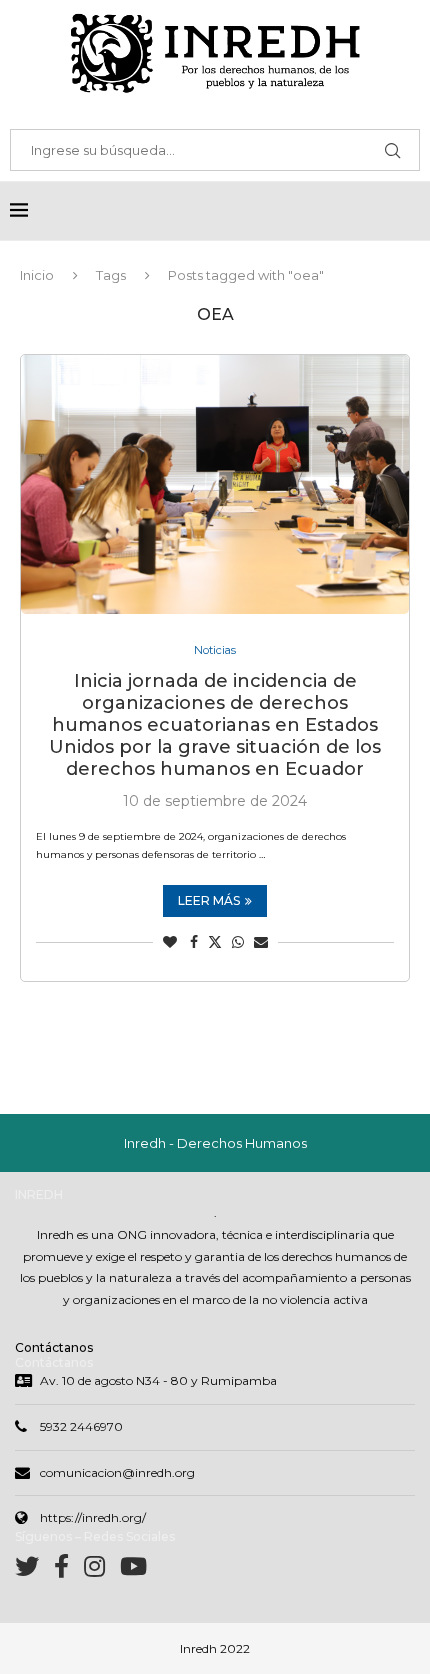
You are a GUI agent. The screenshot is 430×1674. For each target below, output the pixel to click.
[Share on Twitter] (215, 942)
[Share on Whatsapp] (238, 942)
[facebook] (69, 1570)
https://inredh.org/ (93, 1517)
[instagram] (102, 1570)
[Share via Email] (261, 942)
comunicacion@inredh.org (117, 1472)
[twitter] (34, 1570)
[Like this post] (170, 942)
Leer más (209, 900)
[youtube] (133, 1570)
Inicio (37, 275)
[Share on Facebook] (194, 942)
